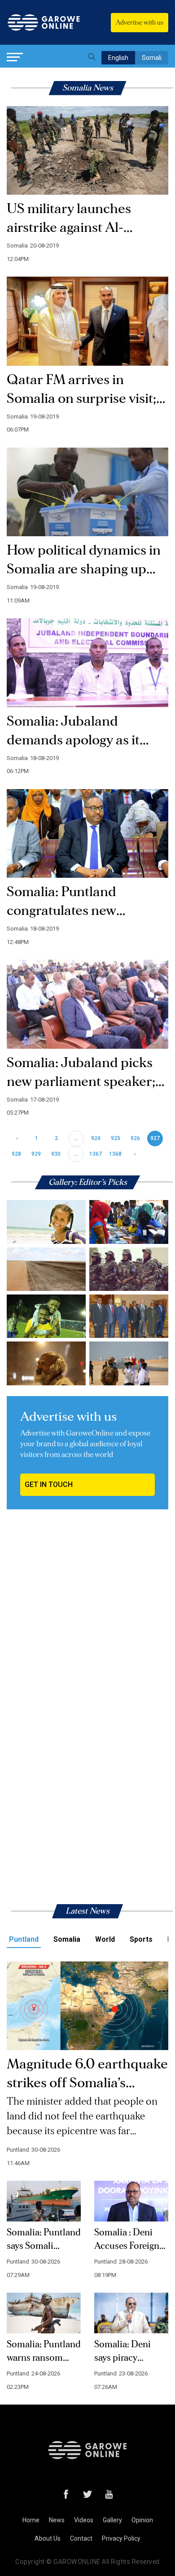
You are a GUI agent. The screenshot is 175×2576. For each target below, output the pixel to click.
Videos (84, 2520)
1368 (115, 1154)
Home (31, 2520)
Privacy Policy (121, 2538)
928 (16, 1154)
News (57, 2520)
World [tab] (105, 1939)
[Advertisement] (87, 1619)
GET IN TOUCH (49, 1485)
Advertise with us (140, 23)
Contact (81, 2538)
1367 (96, 1154)
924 (96, 1138)
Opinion (142, 2520)
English (118, 58)
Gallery (112, 2520)
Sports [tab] (141, 1939)
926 (135, 1138)
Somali (152, 58)
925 (116, 1138)
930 (56, 1154)
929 (36, 1154)
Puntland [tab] (24, 1939)
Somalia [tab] (67, 1939)
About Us (48, 2538)
